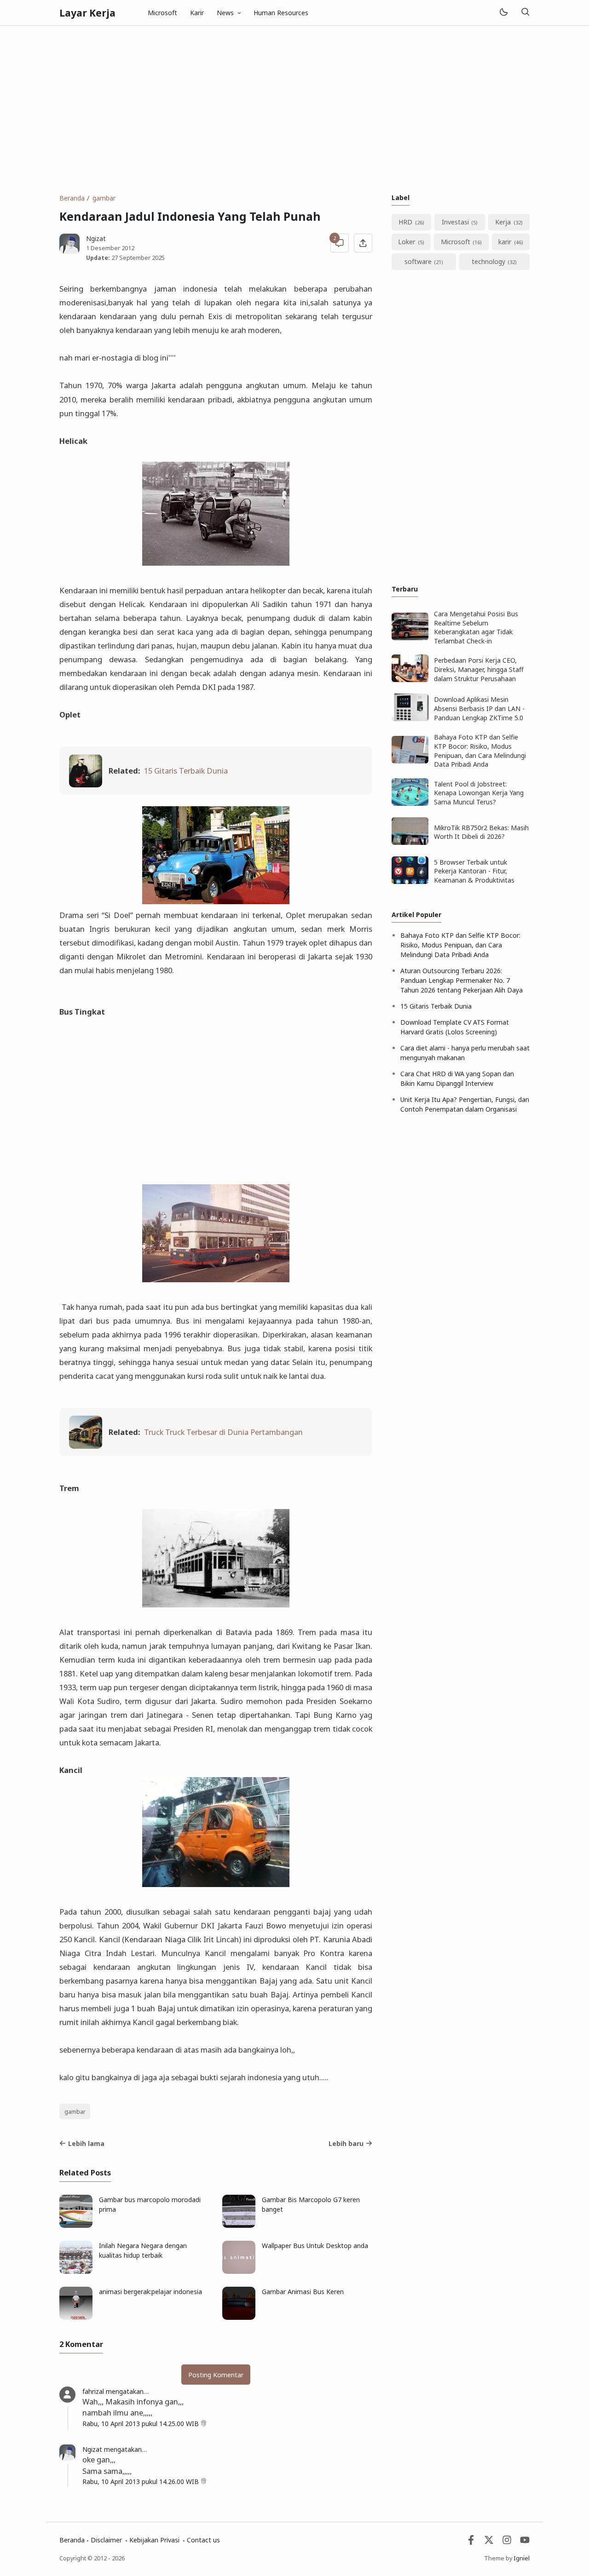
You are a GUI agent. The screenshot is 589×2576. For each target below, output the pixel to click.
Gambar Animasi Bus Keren (303, 2292)
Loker (407, 242)
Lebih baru (346, 2143)
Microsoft (162, 13)
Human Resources (281, 13)
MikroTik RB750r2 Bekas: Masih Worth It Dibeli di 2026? (481, 832)
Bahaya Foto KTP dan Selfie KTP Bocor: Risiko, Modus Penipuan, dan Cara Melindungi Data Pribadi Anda (480, 751)
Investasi (455, 222)
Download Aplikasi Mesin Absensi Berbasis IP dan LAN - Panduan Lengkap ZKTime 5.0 (479, 708)
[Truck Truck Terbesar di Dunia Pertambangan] (86, 1446)
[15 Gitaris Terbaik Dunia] (86, 784)
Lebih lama (86, 2143)
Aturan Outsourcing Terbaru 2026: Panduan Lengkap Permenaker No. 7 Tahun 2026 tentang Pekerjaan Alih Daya (462, 980)
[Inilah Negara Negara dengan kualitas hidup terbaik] (76, 2271)
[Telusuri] (525, 13)
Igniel (522, 2558)
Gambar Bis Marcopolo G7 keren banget (311, 2204)
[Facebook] (471, 2542)
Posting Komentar (216, 2375)
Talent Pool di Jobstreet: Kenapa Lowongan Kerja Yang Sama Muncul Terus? (479, 793)
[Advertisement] (294, 109)
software (418, 261)
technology (488, 261)
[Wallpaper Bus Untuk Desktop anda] (239, 2271)
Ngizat (92, 2449)
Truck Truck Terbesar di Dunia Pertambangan (223, 1432)
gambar (75, 2112)
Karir (197, 13)
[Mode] (503, 13)
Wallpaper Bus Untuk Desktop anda (315, 2246)
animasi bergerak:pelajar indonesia (150, 2292)
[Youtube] (525, 2542)
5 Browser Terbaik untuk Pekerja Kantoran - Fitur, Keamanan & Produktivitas (474, 871)
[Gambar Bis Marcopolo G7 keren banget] (239, 2225)
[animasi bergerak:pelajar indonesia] (76, 2317)
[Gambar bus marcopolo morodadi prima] (76, 2225)
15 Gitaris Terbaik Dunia (186, 771)
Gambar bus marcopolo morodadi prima (150, 2204)
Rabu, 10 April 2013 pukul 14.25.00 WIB (141, 2424)
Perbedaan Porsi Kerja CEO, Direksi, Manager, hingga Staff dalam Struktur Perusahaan (479, 669)
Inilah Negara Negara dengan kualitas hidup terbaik (143, 2250)
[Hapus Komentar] (204, 2424)
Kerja (503, 222)
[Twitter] (489, 2542)
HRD (405, 222)
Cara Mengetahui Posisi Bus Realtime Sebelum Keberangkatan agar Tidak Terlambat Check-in (476, 627)
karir (505, 242)
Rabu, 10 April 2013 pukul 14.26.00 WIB (141, 2481)
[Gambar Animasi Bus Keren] (239, 2317)
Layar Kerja (87, 13)
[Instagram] (507, 2542)
